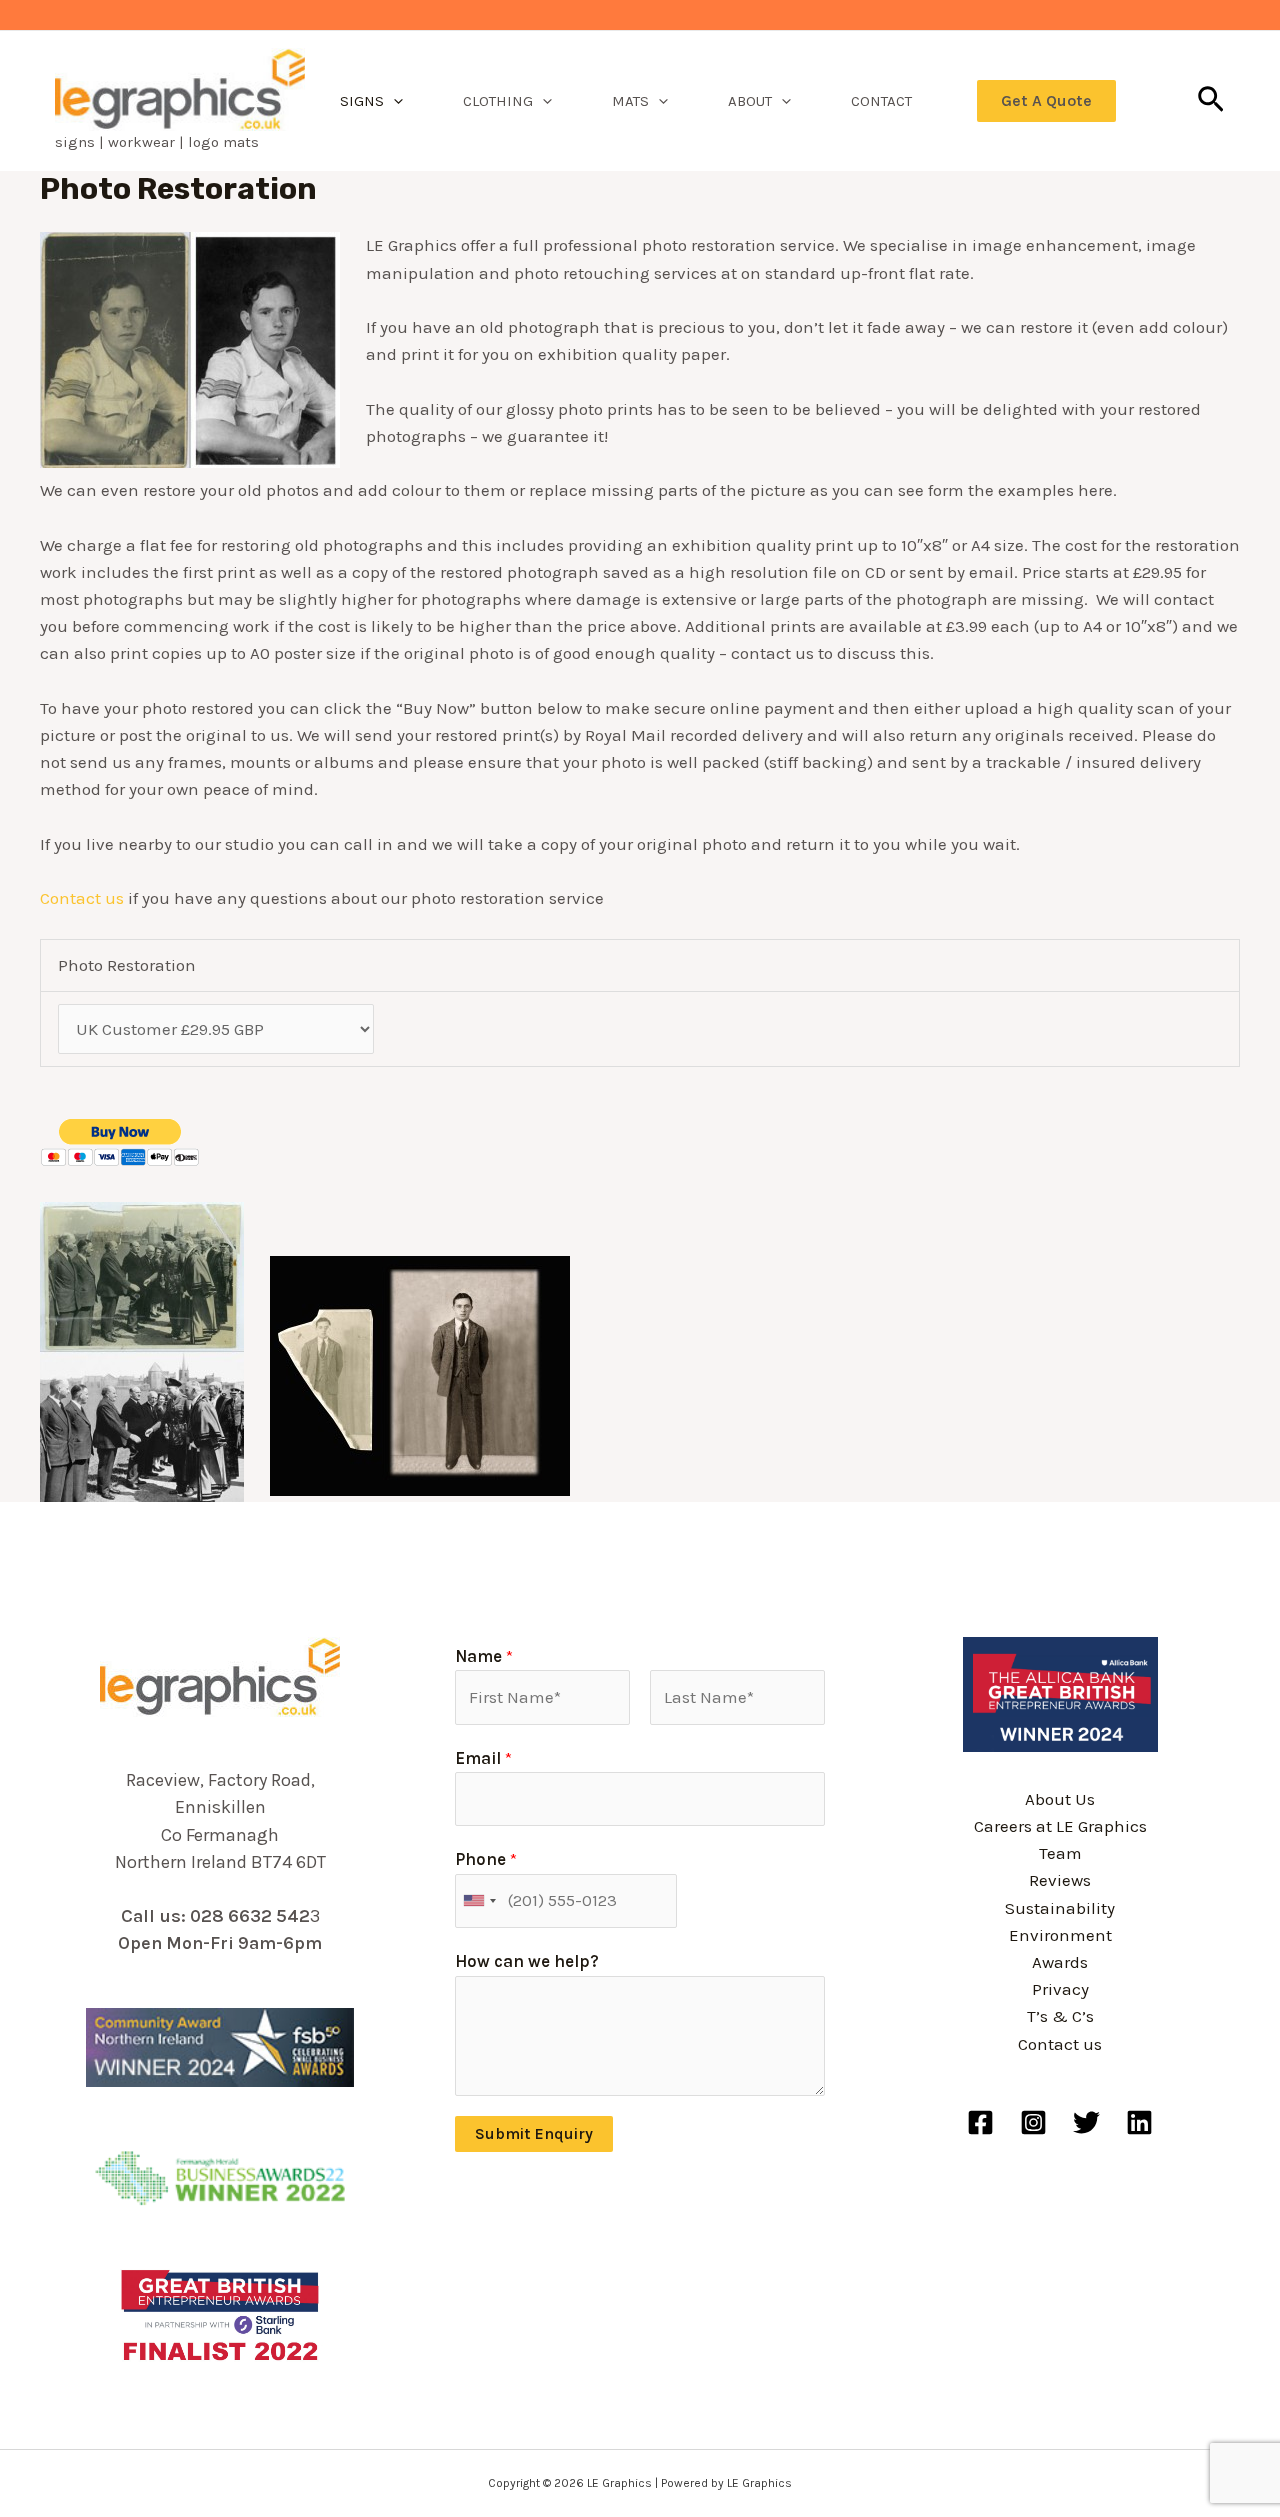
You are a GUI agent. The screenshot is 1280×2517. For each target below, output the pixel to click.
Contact (881, 101)
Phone (486, 1859)
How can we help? (527, 1961)
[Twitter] (1086, 2122)
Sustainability (1060, 1908)
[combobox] (479, 1901)
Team (1060, 1853)
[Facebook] (980, 2122)
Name (484, 1656)
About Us (1060, 1799)
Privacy (1060, 1989)
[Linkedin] (1139, 2122)
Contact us (82, 898)
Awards (1060, 1962)
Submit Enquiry (534, 2133)
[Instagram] (1033, 2122)
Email (483, 1758)
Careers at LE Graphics (1060, 1826)
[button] (393, 101)
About (750, 101)
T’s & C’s (1060, 2016)
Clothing (498, 101)
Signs (362, 101)
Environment (1060, 1935)
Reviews (1060, 1880)
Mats (630, 101)
